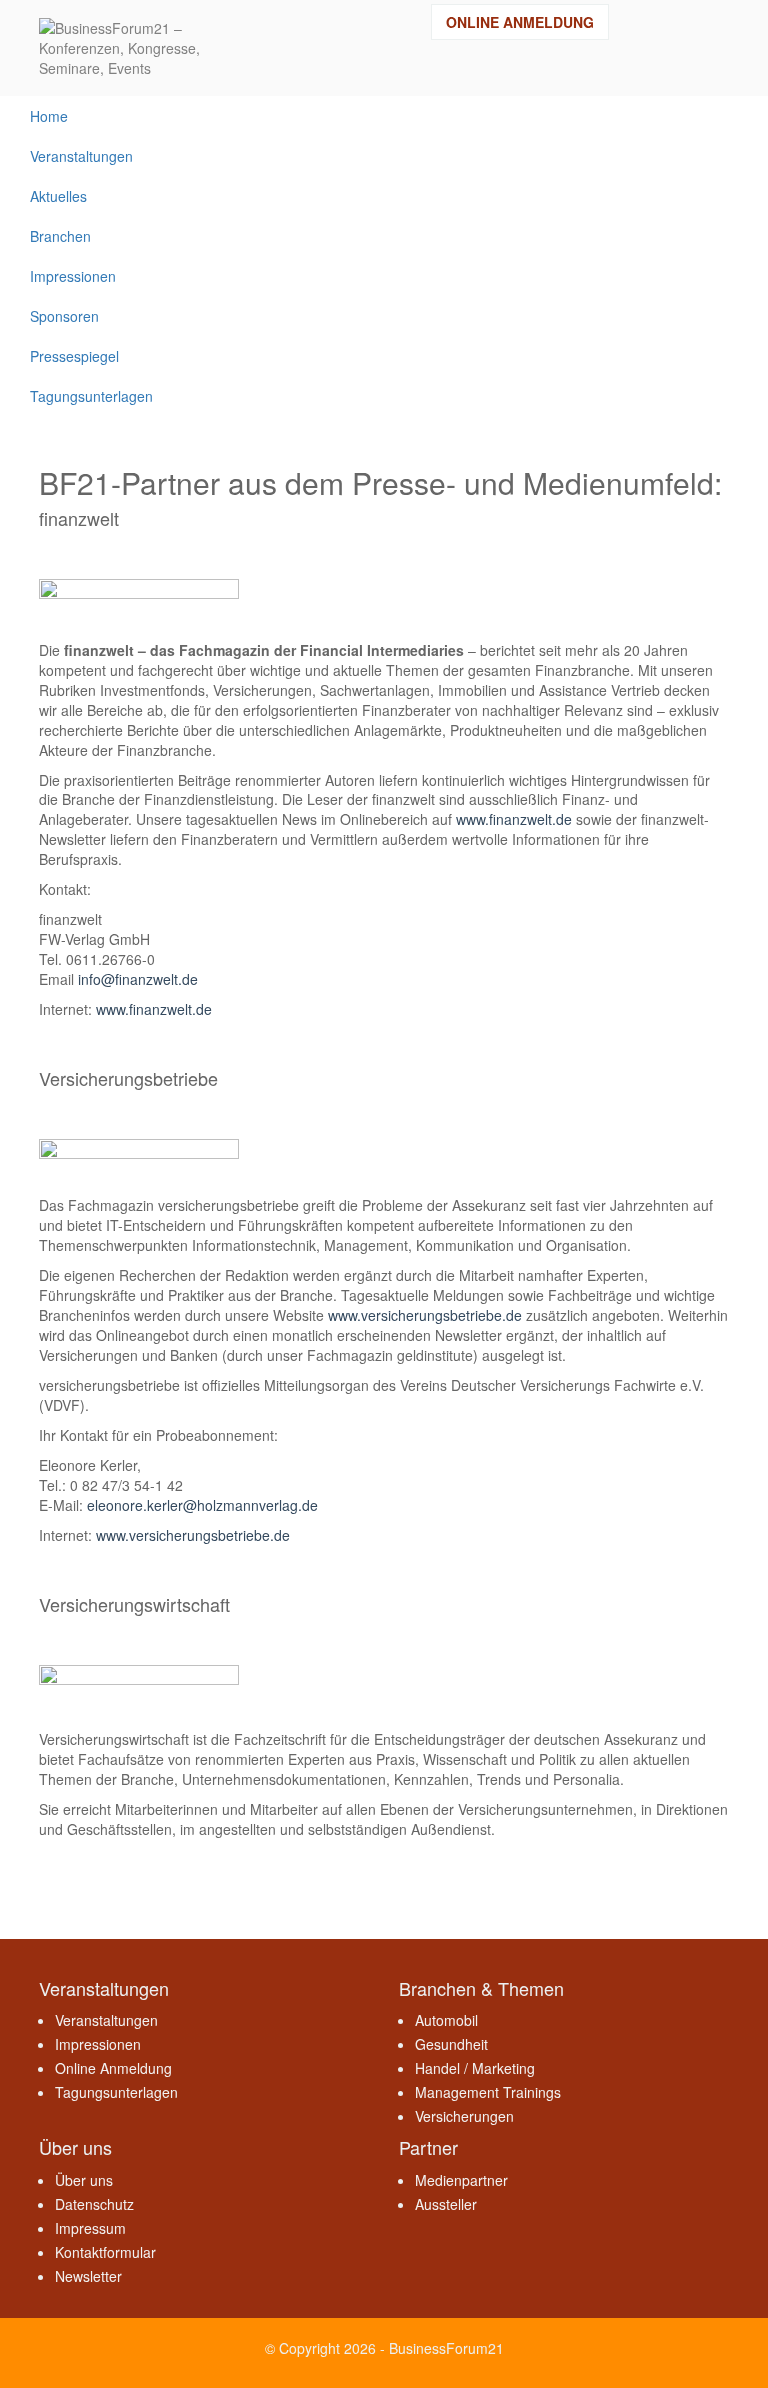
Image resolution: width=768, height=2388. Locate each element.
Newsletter (88, 2276)
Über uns (84, 2180)
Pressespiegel (74, 356)
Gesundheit (451, 2044)
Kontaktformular (105, 2252)
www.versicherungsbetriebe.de (425, 1315)
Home (49, 116)
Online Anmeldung (520, 22)
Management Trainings (488, 2092)
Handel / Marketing (475, 2068)
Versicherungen (464, 2116)
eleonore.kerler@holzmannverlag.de (202, 1505)
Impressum (90, 2228)
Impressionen (73, 276)
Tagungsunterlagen (91, 396)
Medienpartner (461, 2180)
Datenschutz (94, 2204)
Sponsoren (64, 316)
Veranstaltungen (81, 156)
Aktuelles (58, 196)
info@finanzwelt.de (138, 979)
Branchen (60, 236)
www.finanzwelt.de (514, 819)
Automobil (446, 2020)
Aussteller (446, 2204)
